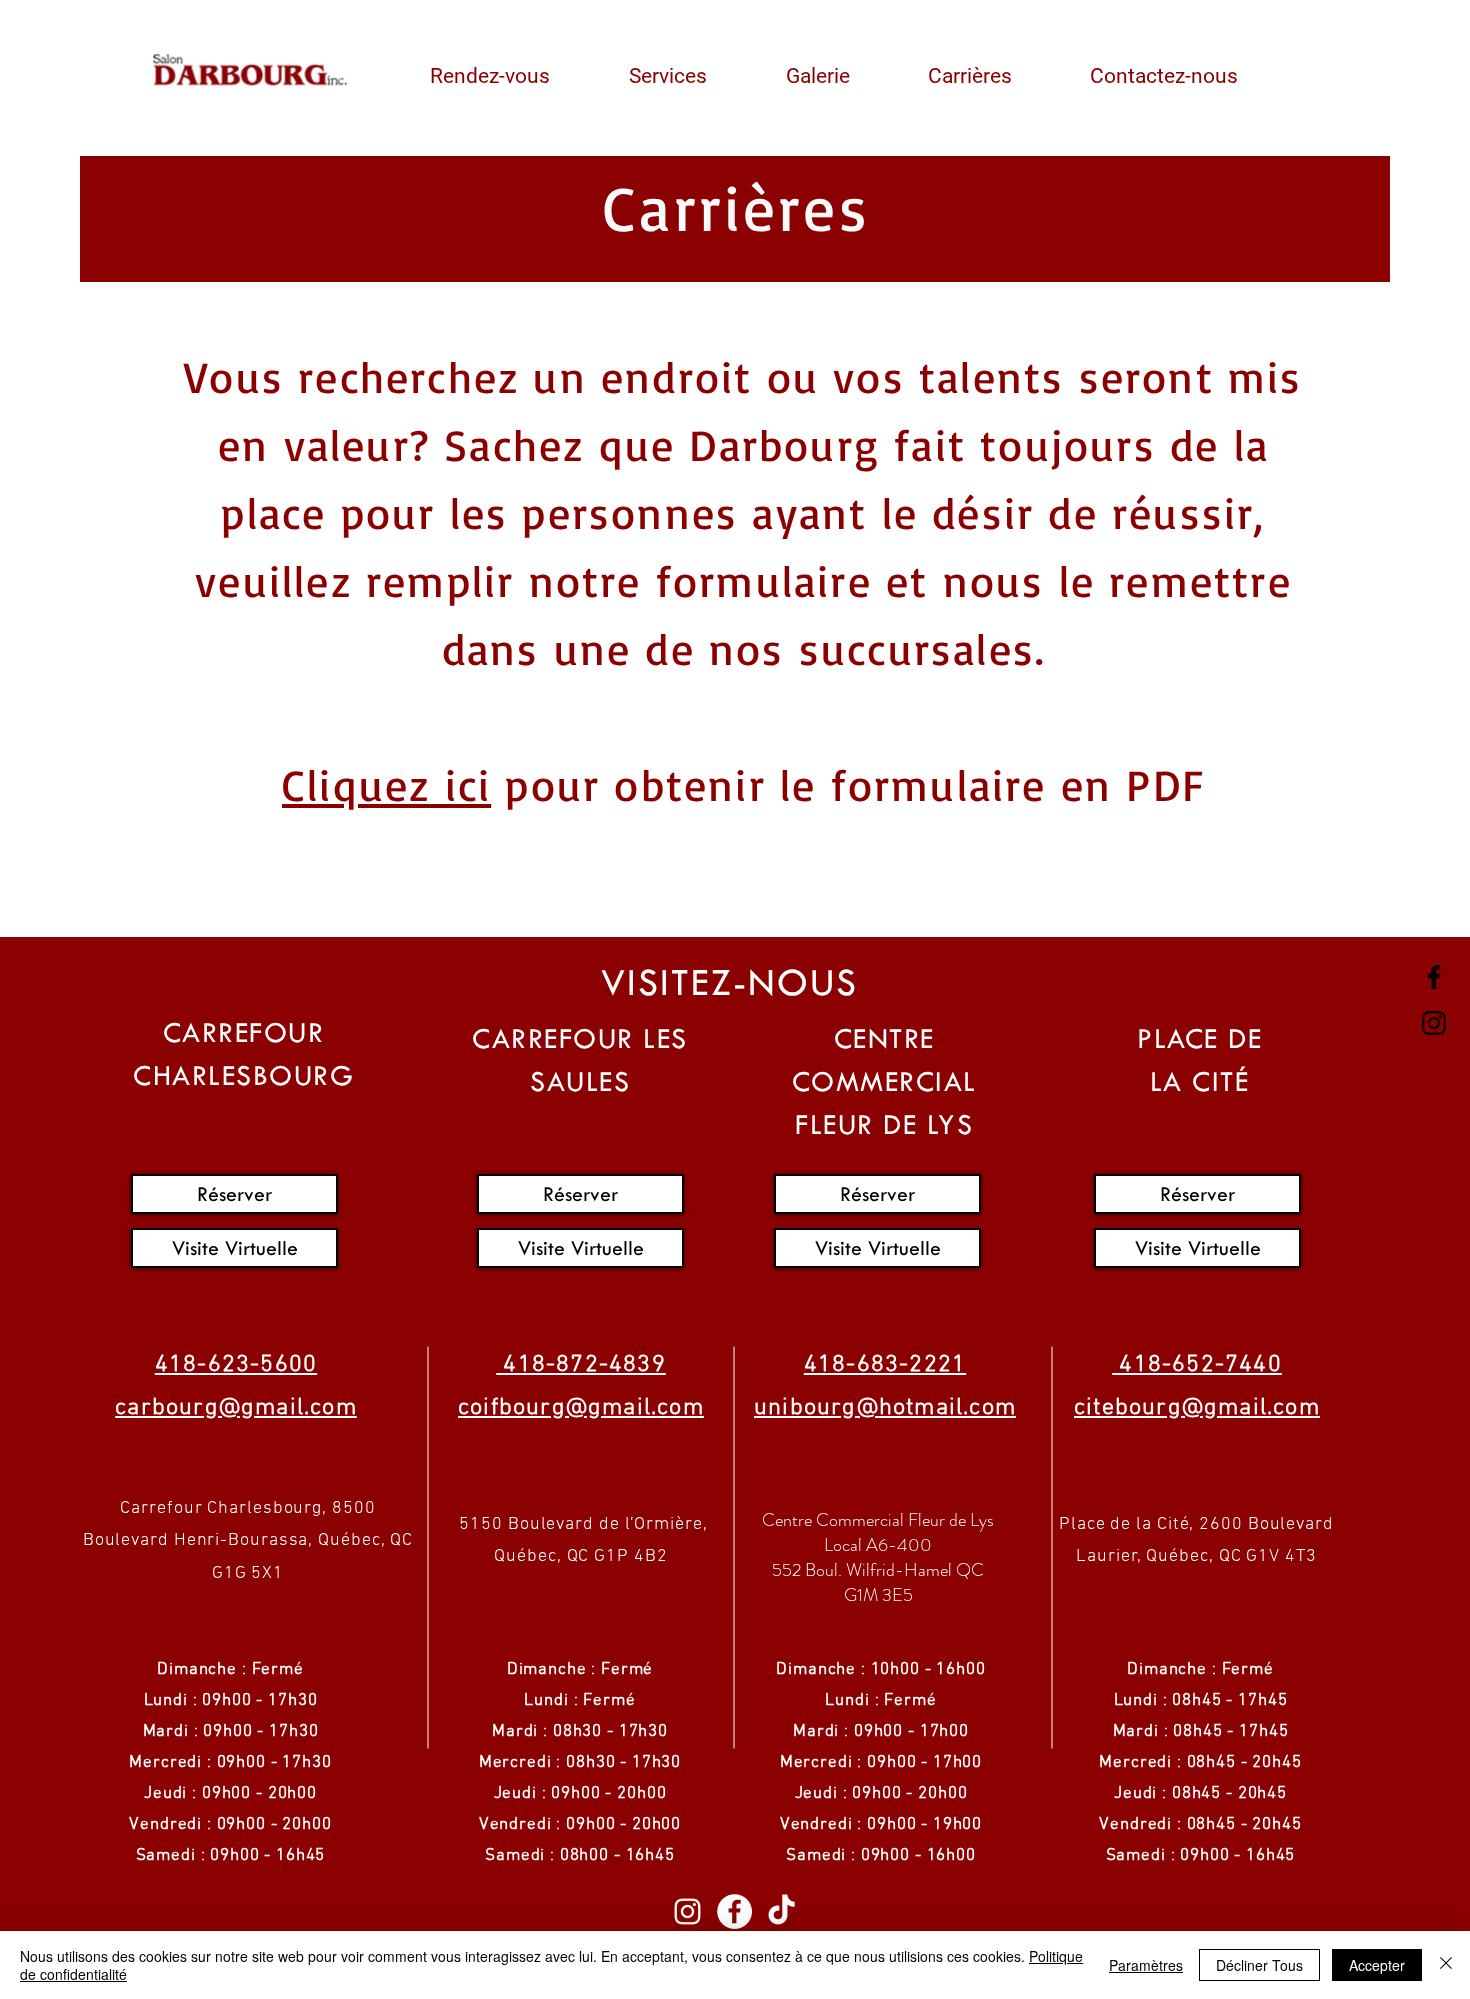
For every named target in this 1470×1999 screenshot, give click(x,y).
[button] (511, 67)
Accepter (1377, 1965)
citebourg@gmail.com (1197, 1408)
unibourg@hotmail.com (885, 1408)
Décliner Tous (1259, 1965)
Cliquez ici (386, 784)
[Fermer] (1446, 1965)
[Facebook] (1434, 977)
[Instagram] (1434, 1023)
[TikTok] (781, 1911)
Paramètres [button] (1146, 1965)
